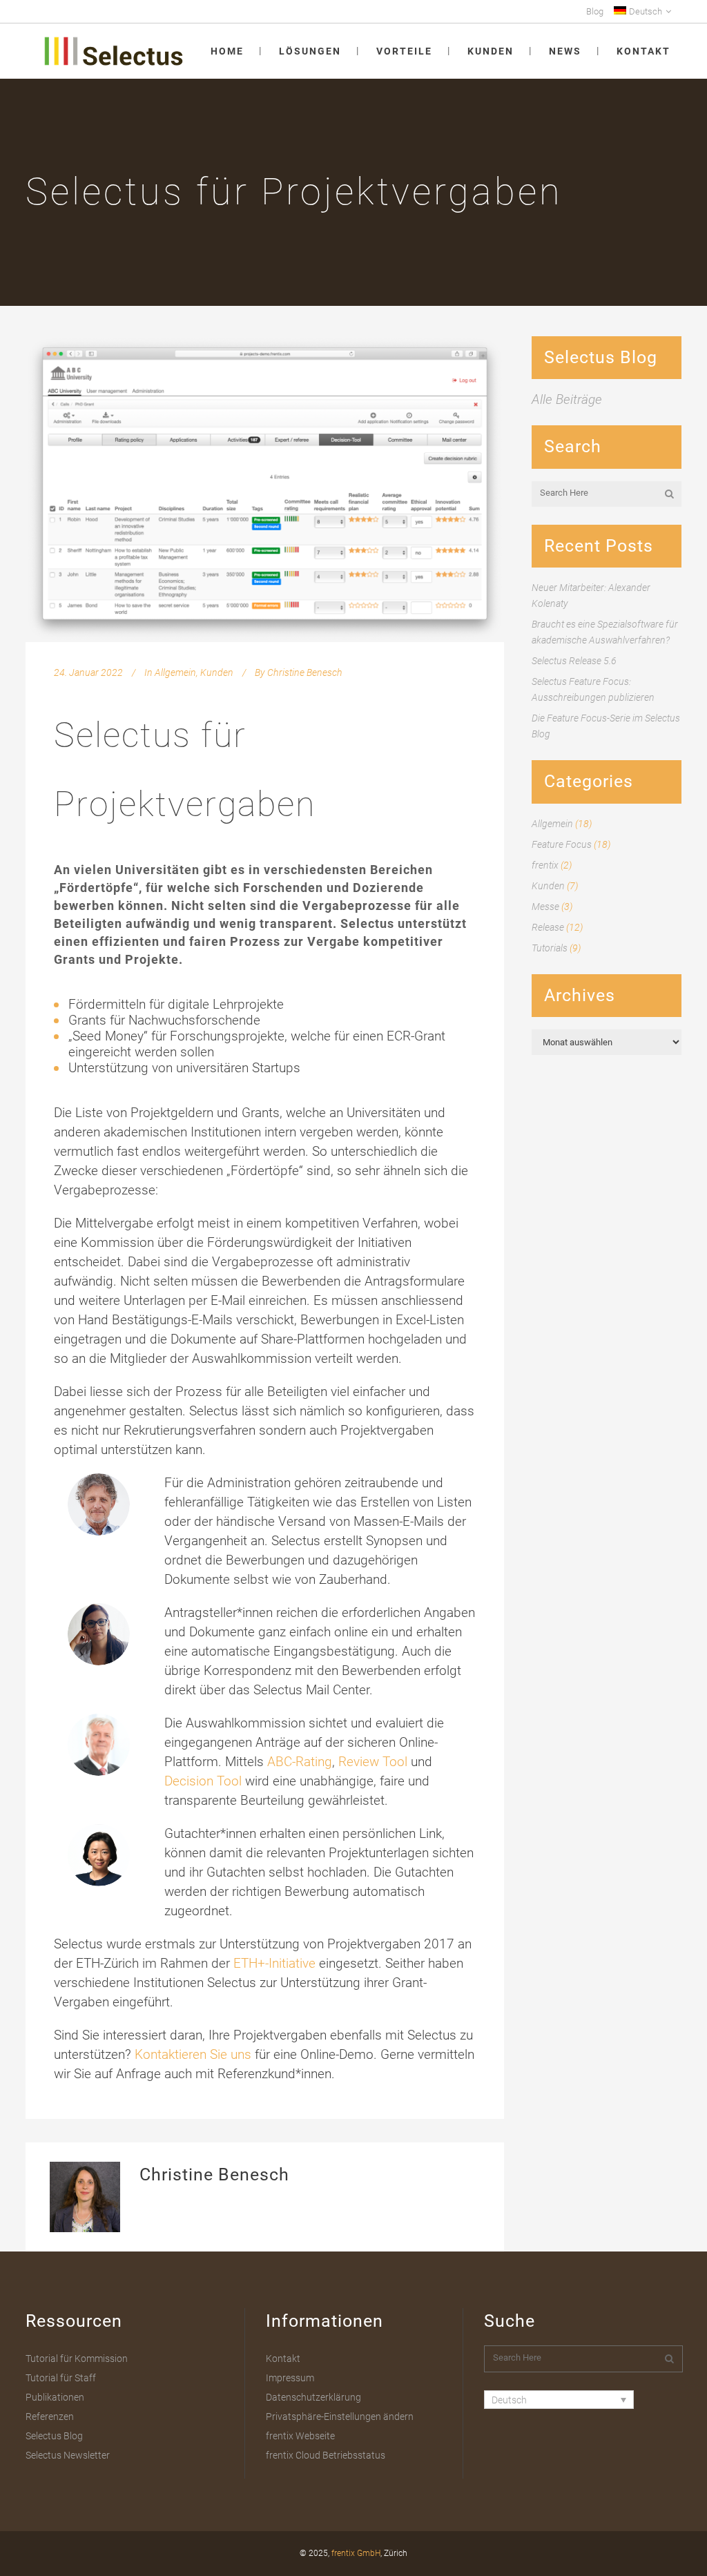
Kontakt (283, 2359)
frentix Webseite (300, 2436)
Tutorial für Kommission (77, 2359)
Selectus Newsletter (68, 2455)
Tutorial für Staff (61, 2378)
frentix (545, 865)
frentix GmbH (356, 2553)
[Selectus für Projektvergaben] (265, 489)
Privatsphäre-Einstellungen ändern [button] (340, 2417)
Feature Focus (562, 844)
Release (548, 927)
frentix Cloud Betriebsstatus (326, 2455)
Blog (595, 11)
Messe (545, 907)
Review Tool (373, 1762)
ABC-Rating (300, 1762)
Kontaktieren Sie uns (193, 2054)
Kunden (217, 672)
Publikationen (55, 2397)
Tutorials (550, 948)
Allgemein (175, 672)
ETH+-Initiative (274, 1963)
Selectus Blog (54, 2436)
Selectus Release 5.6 (574, 661)
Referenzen (50, 2417)
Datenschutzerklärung (313, 2397)
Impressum (290, 2378)
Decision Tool (203, 1781)
